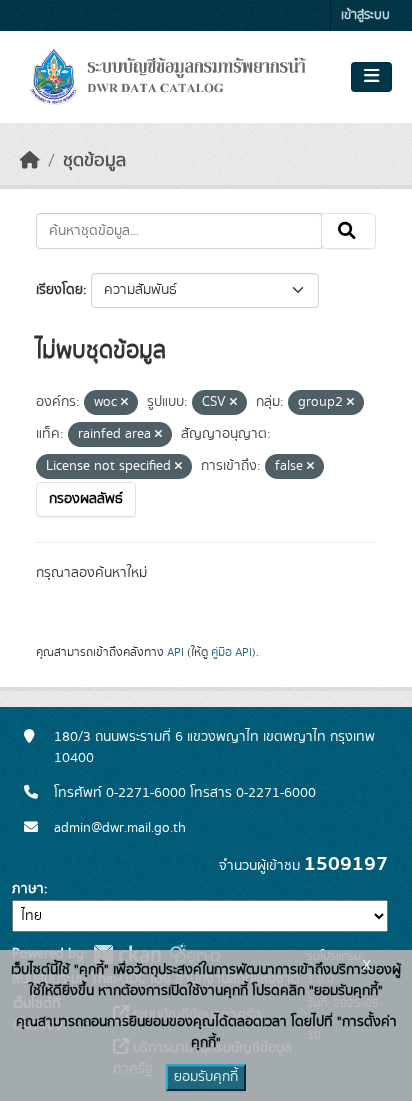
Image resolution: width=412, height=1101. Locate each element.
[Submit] (348, 231)
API (175, 652)
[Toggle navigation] (371, 77)
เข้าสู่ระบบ (365, 15)
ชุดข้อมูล (94, 161)
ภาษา (28, 889)
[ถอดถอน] (124, 403)
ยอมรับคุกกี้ (206, 1077)
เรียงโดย (59, 290)
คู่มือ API (231, 652)
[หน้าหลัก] (30, 161)
